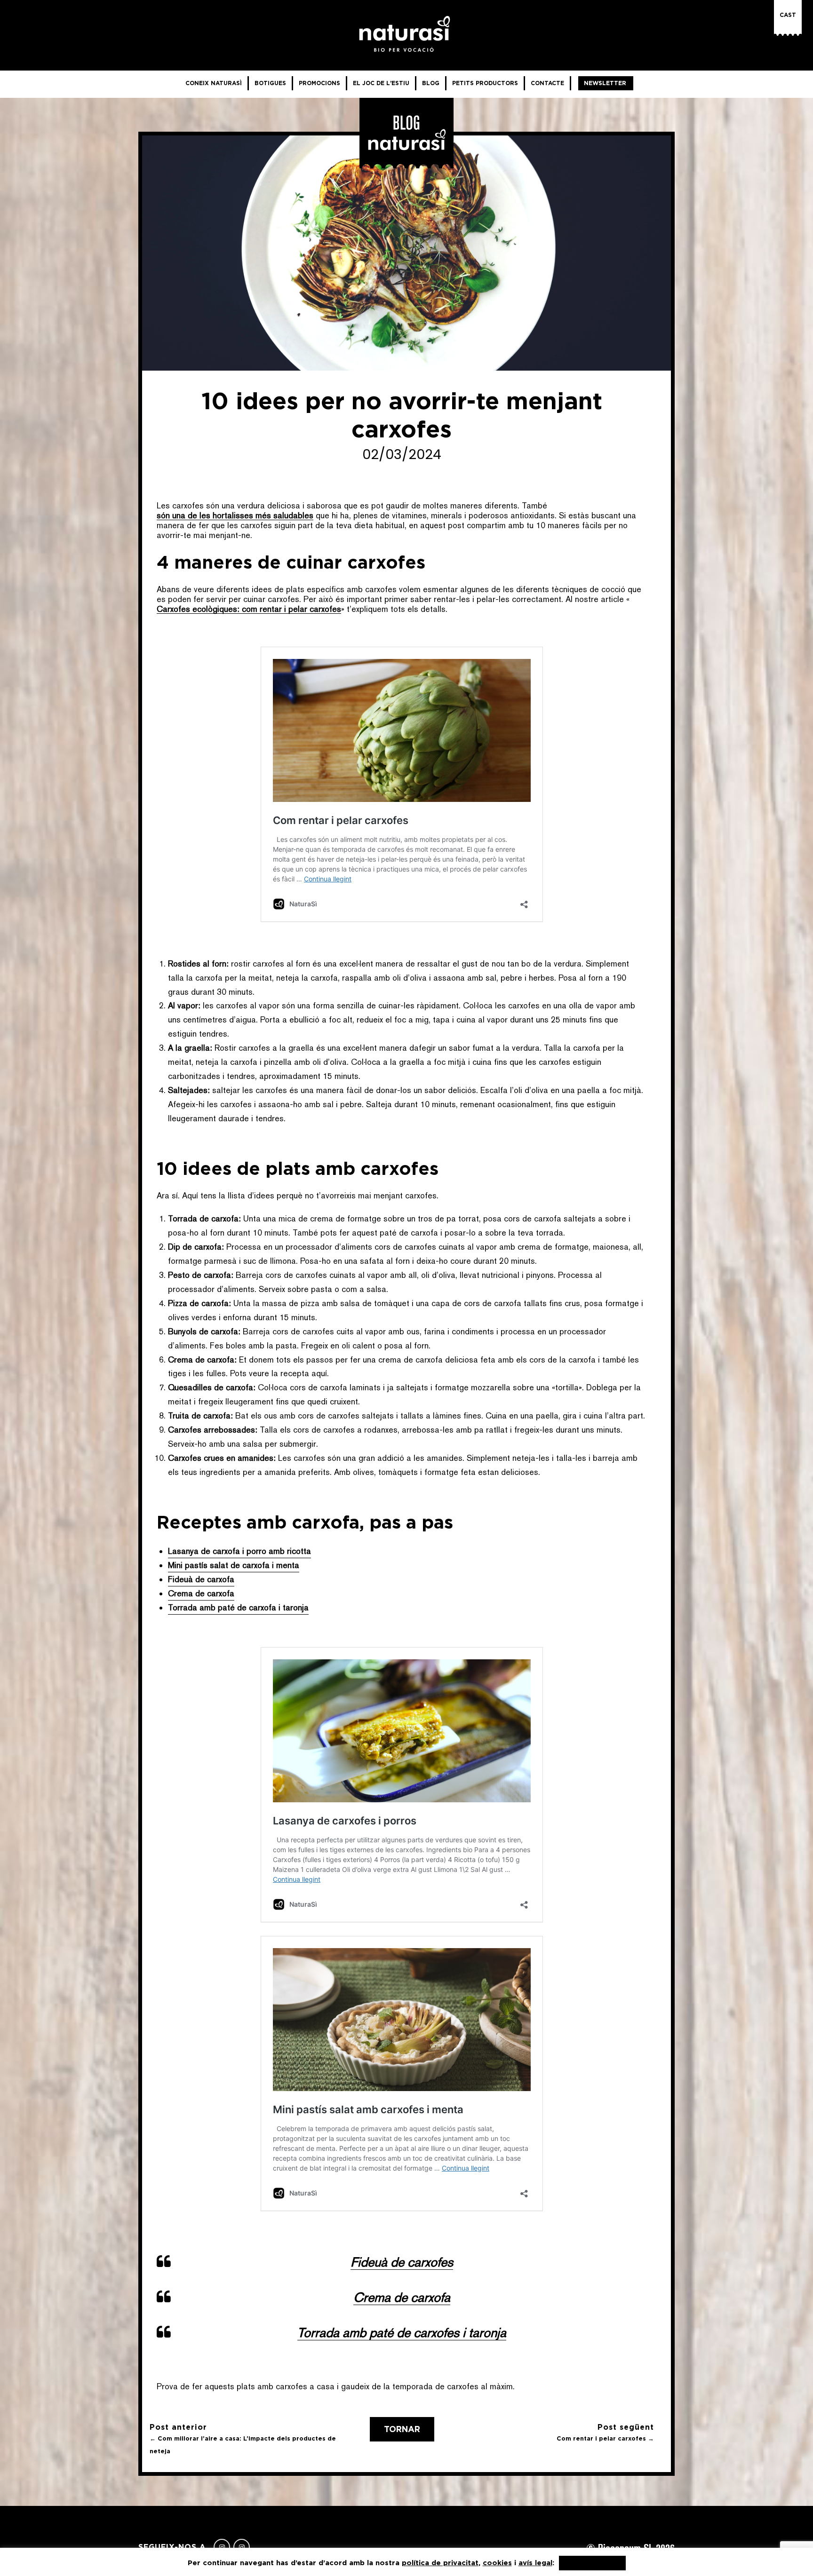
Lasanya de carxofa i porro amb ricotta (239, 1551)
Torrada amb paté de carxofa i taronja (238, 1607)
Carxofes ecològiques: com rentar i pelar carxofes (249, 609)
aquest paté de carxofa (395, 1233)
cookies (497, 2563)
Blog (431, 83)
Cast (788, 15)
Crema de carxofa (201, 1593)
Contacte (547, 83)
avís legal (535, 2563)
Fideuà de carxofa (201, 1579)
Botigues (270, 83)
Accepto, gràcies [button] (592, 2563)
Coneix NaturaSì (214, 83)
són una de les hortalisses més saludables (235, 515)
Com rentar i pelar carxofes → (605, 2438)
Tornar (402, 2429)
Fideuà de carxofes (402, 2262)
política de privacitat (440, 2563)
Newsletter (605, 83)
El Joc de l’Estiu (381, 83)
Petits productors (485, 83)
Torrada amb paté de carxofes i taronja (402, 2332)
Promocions (319, 83)
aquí (319, 1373)
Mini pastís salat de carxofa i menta (234, 1565)
